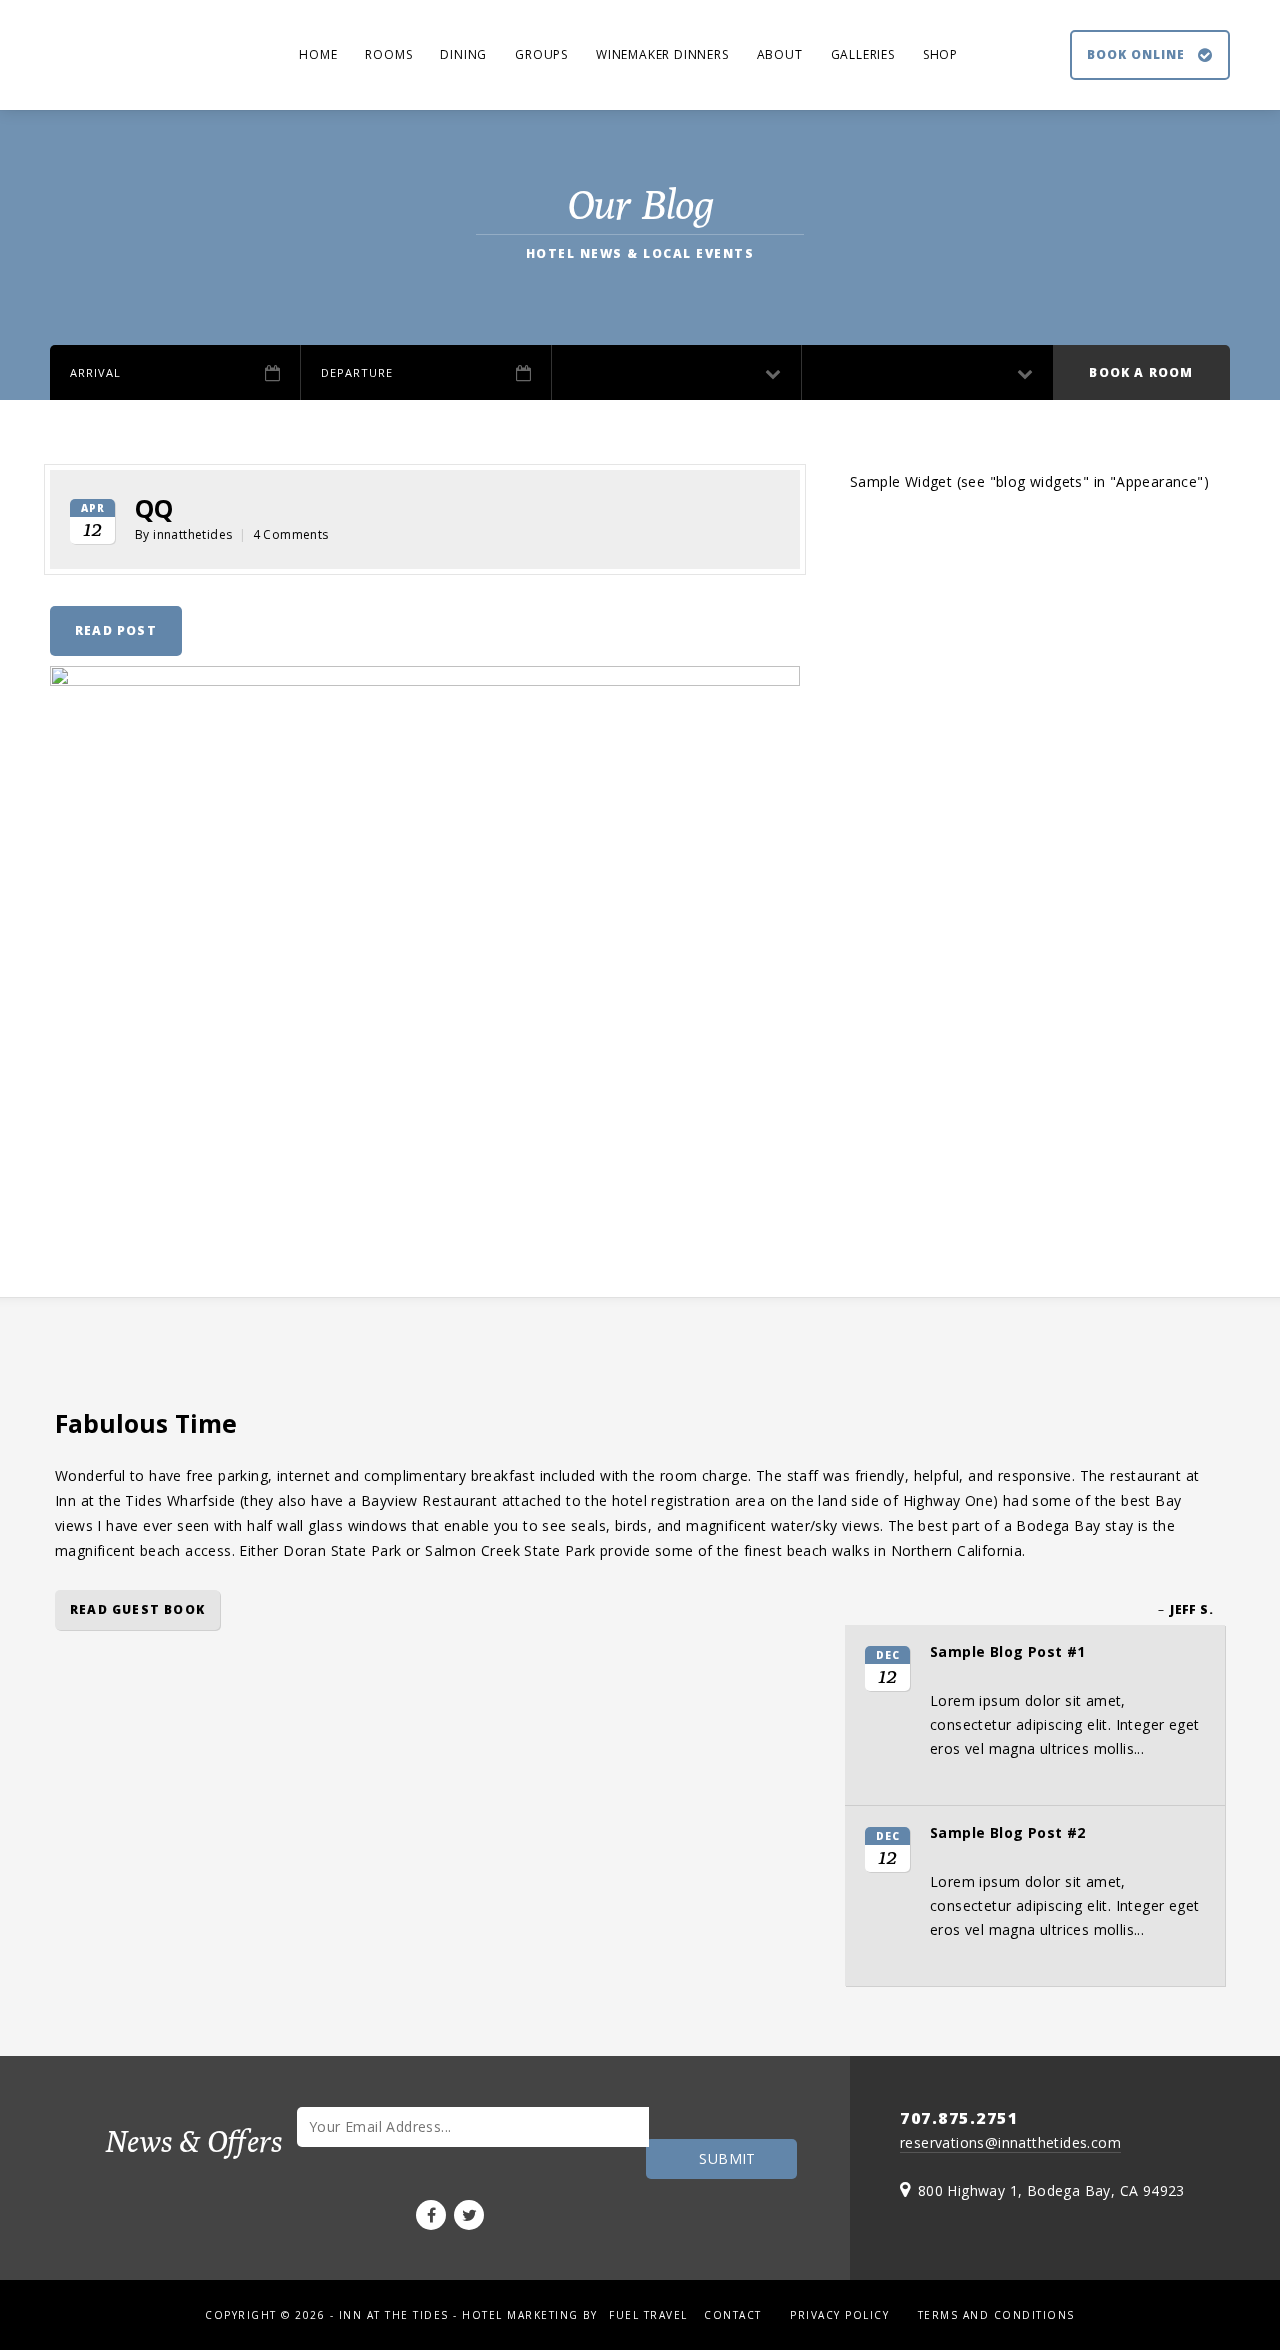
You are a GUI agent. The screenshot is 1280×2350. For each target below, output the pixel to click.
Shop (940, 54)
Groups (541, 54)
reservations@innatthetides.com (1010, 2142)
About (780, 54)
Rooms (388, 54)
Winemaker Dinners (662, 54)
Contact (733, 2315)
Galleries (863, 54)
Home (318, 54)
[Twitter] (469, 2215)
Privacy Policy (839, 2315)
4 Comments (291, 534)
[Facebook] (431, 2215)
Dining (463, 54)
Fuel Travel (648, 2315)
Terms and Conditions (996, 2315)
